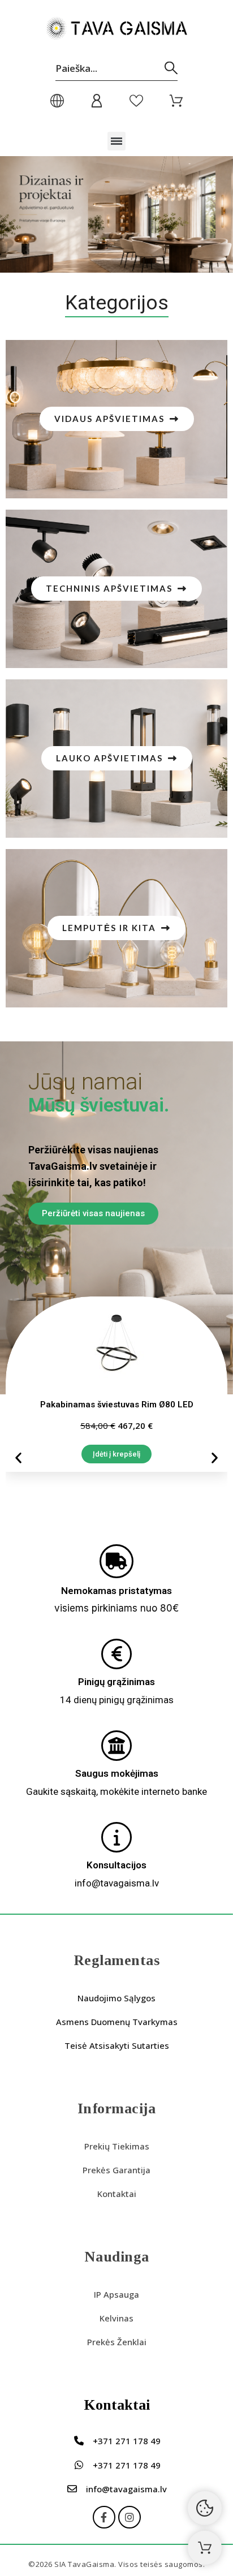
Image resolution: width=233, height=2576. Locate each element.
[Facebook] (104, 2517)
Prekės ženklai (117, 2342)
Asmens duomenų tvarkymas (117, 2022)
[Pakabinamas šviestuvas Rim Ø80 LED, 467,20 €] (116, 1384)
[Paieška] (171, 68)
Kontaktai (117, 2194)
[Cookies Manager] (205, 2508)
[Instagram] (130, 2517)
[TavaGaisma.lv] (116, 30)
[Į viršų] (205, 2548)
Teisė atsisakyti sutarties (117, 2045)
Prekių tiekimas (117, 2146)
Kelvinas (116, 2318)
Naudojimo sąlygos (116, 1998)
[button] (117, 141)
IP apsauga (116, 2294)
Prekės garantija (116, 2170)
